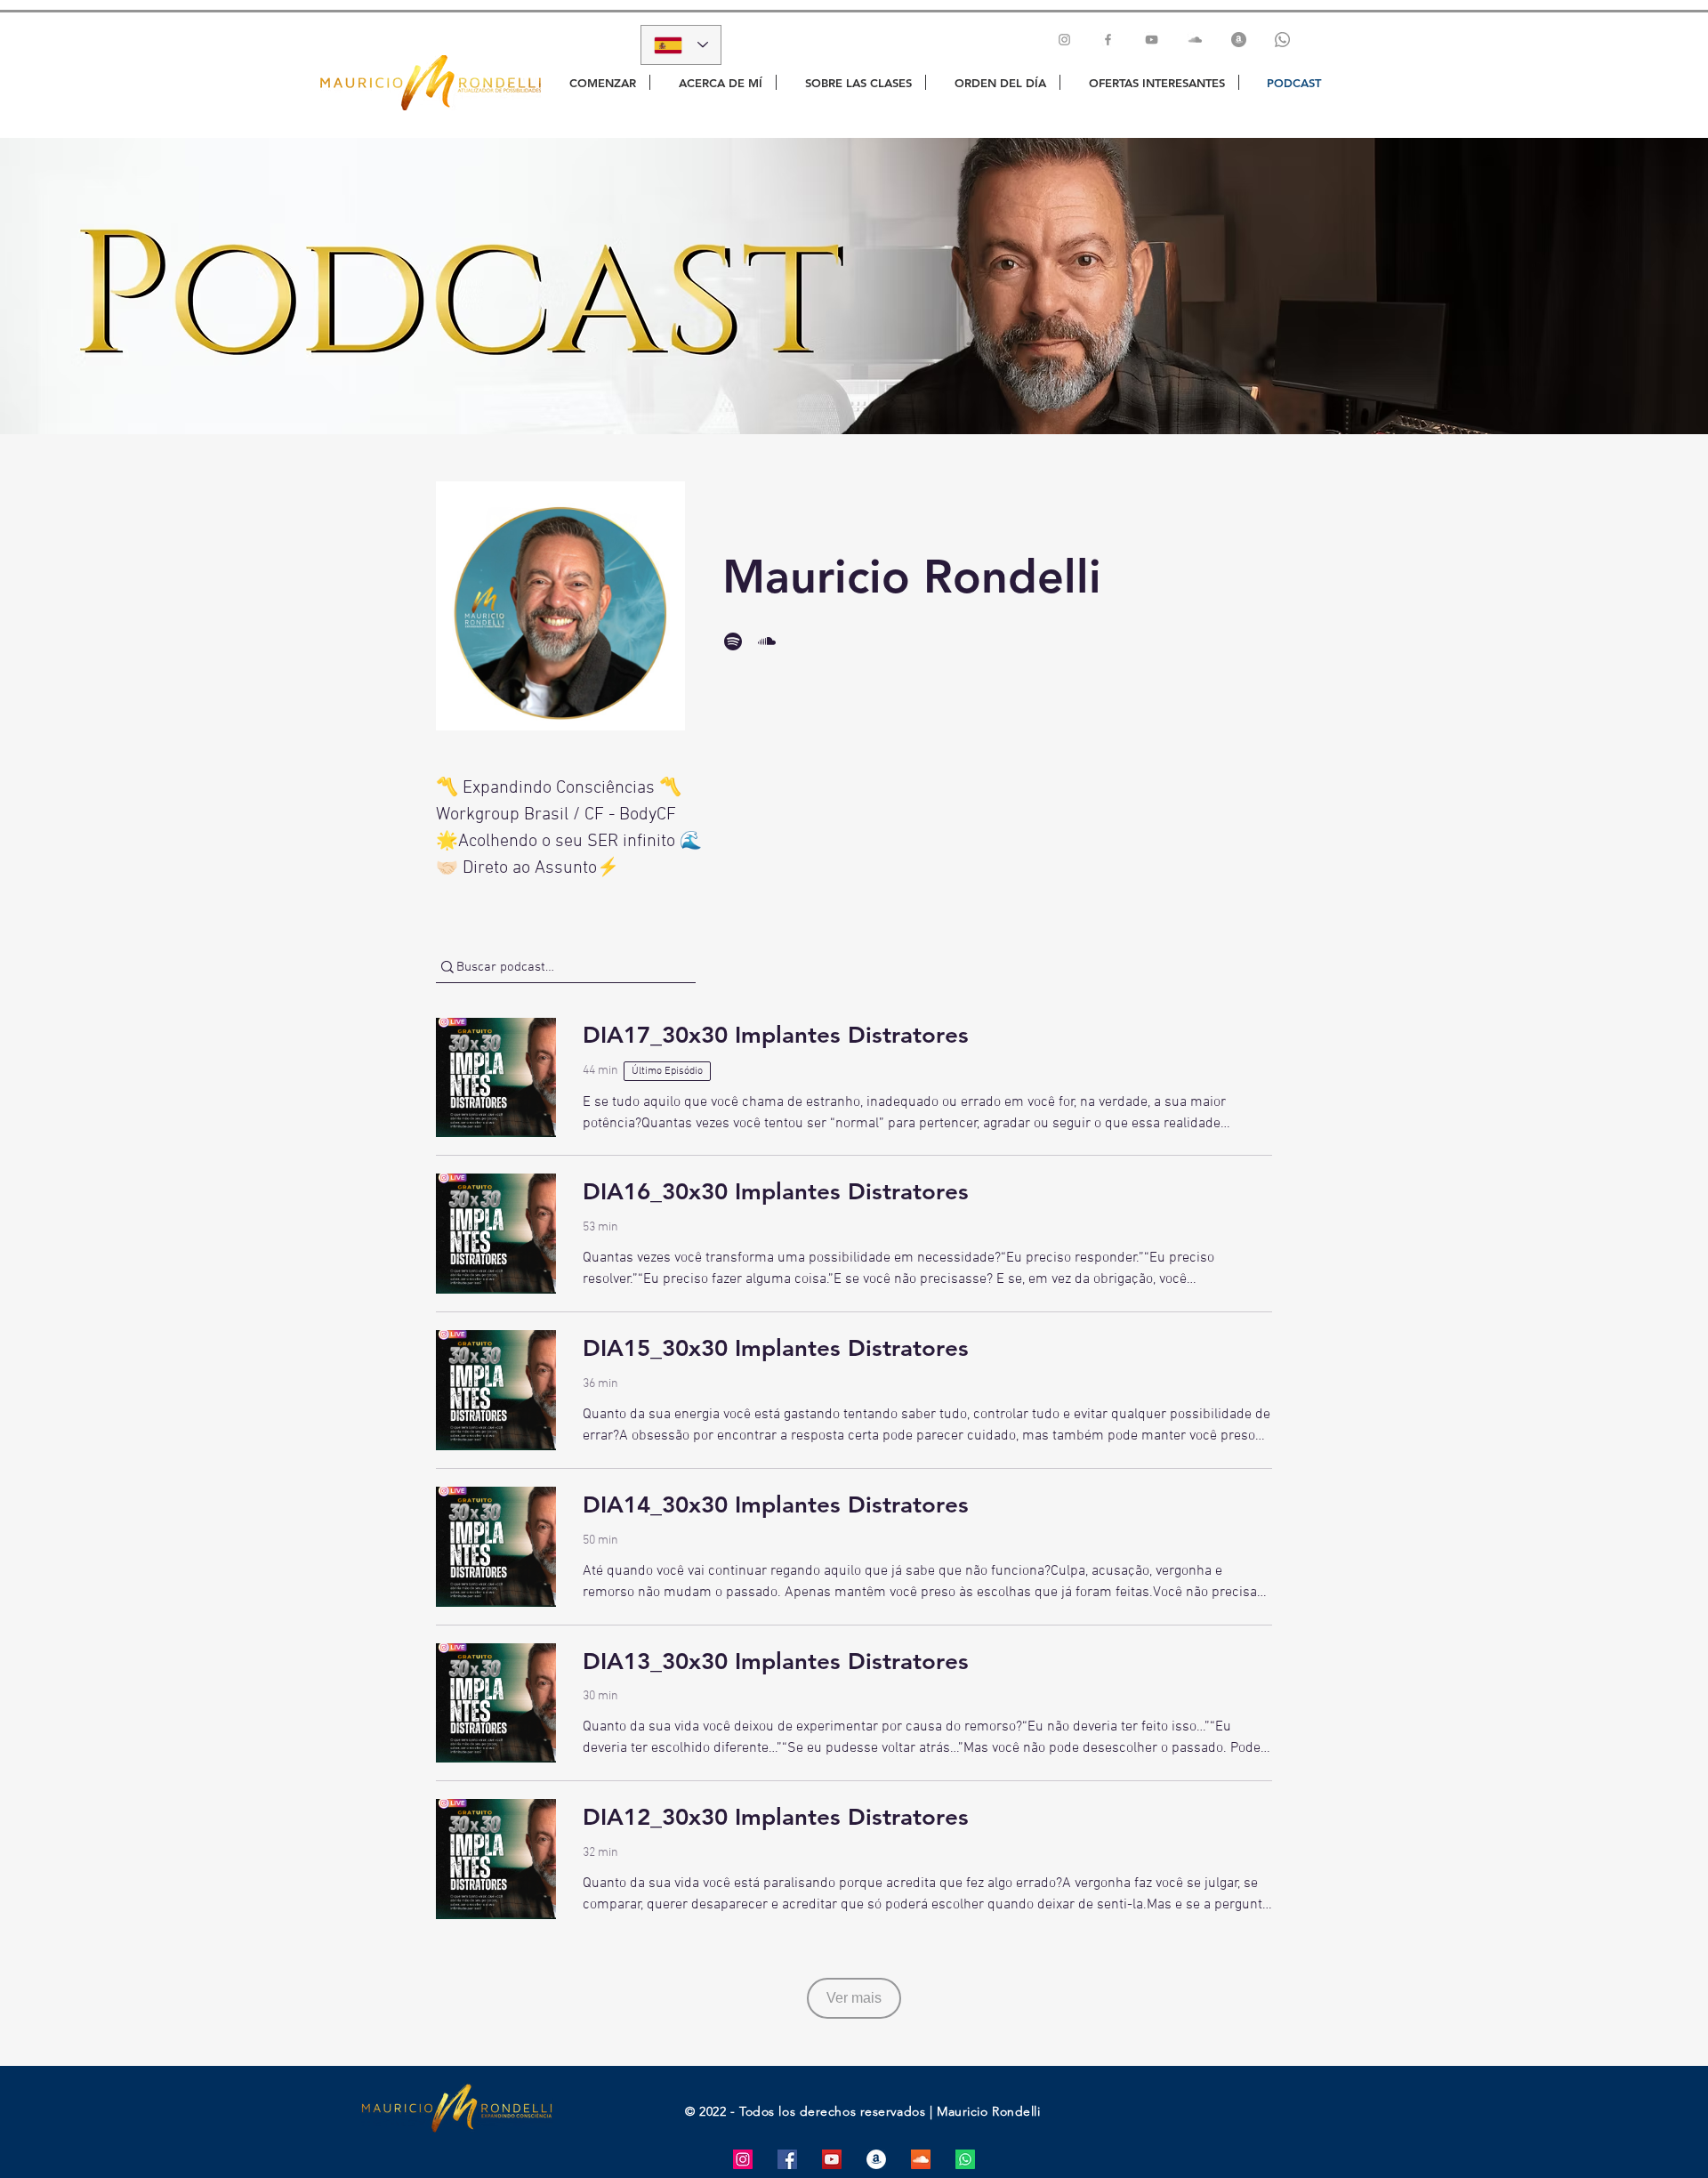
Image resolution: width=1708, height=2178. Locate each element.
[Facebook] (1108, 40)
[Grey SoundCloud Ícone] (1195, 40)
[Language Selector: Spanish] (681, 45)
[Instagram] (1064, 40)
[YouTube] (1152, 40)
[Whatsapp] (1282, 40)
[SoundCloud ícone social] (921, 2159)
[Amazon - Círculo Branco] (876, 2159)
